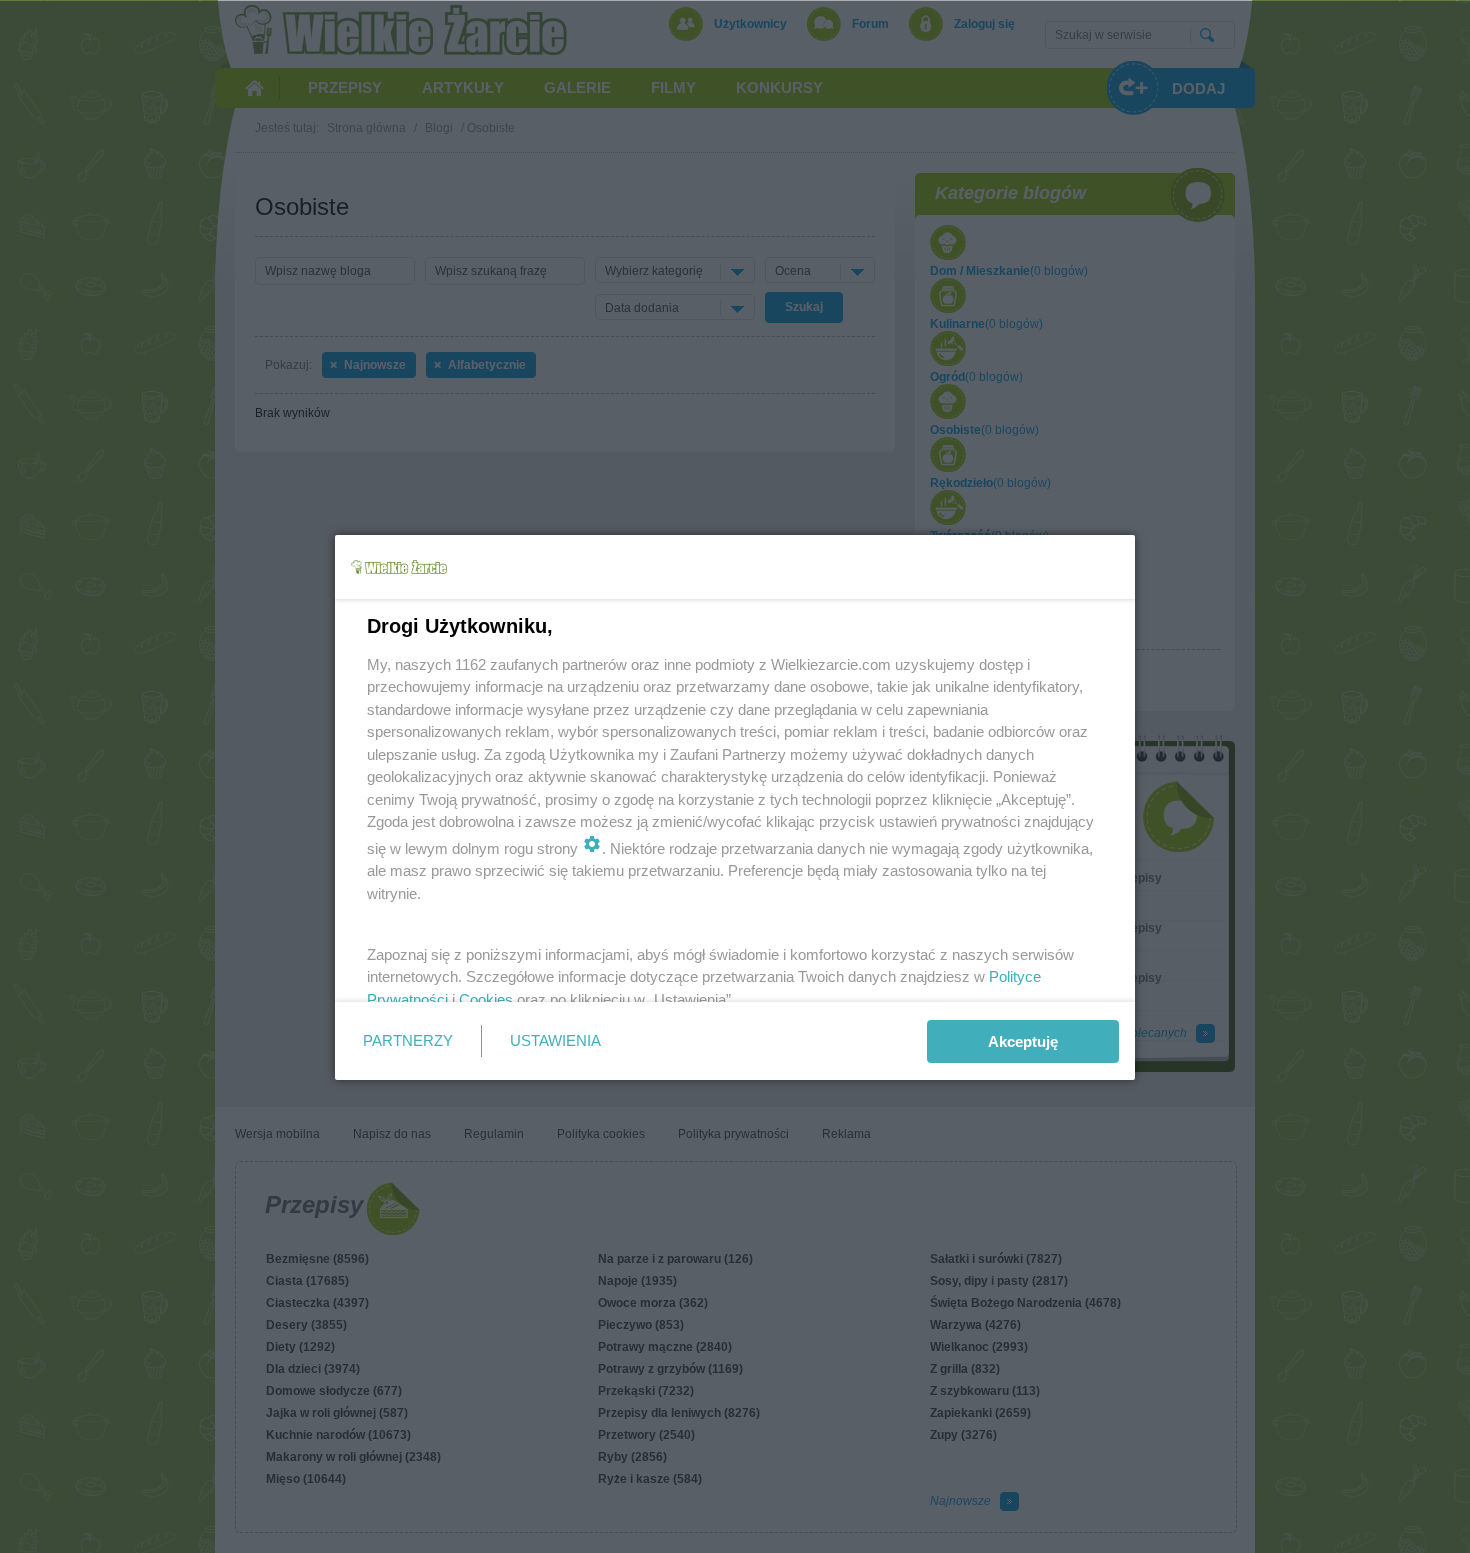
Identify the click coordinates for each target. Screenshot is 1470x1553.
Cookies (486, 999)
